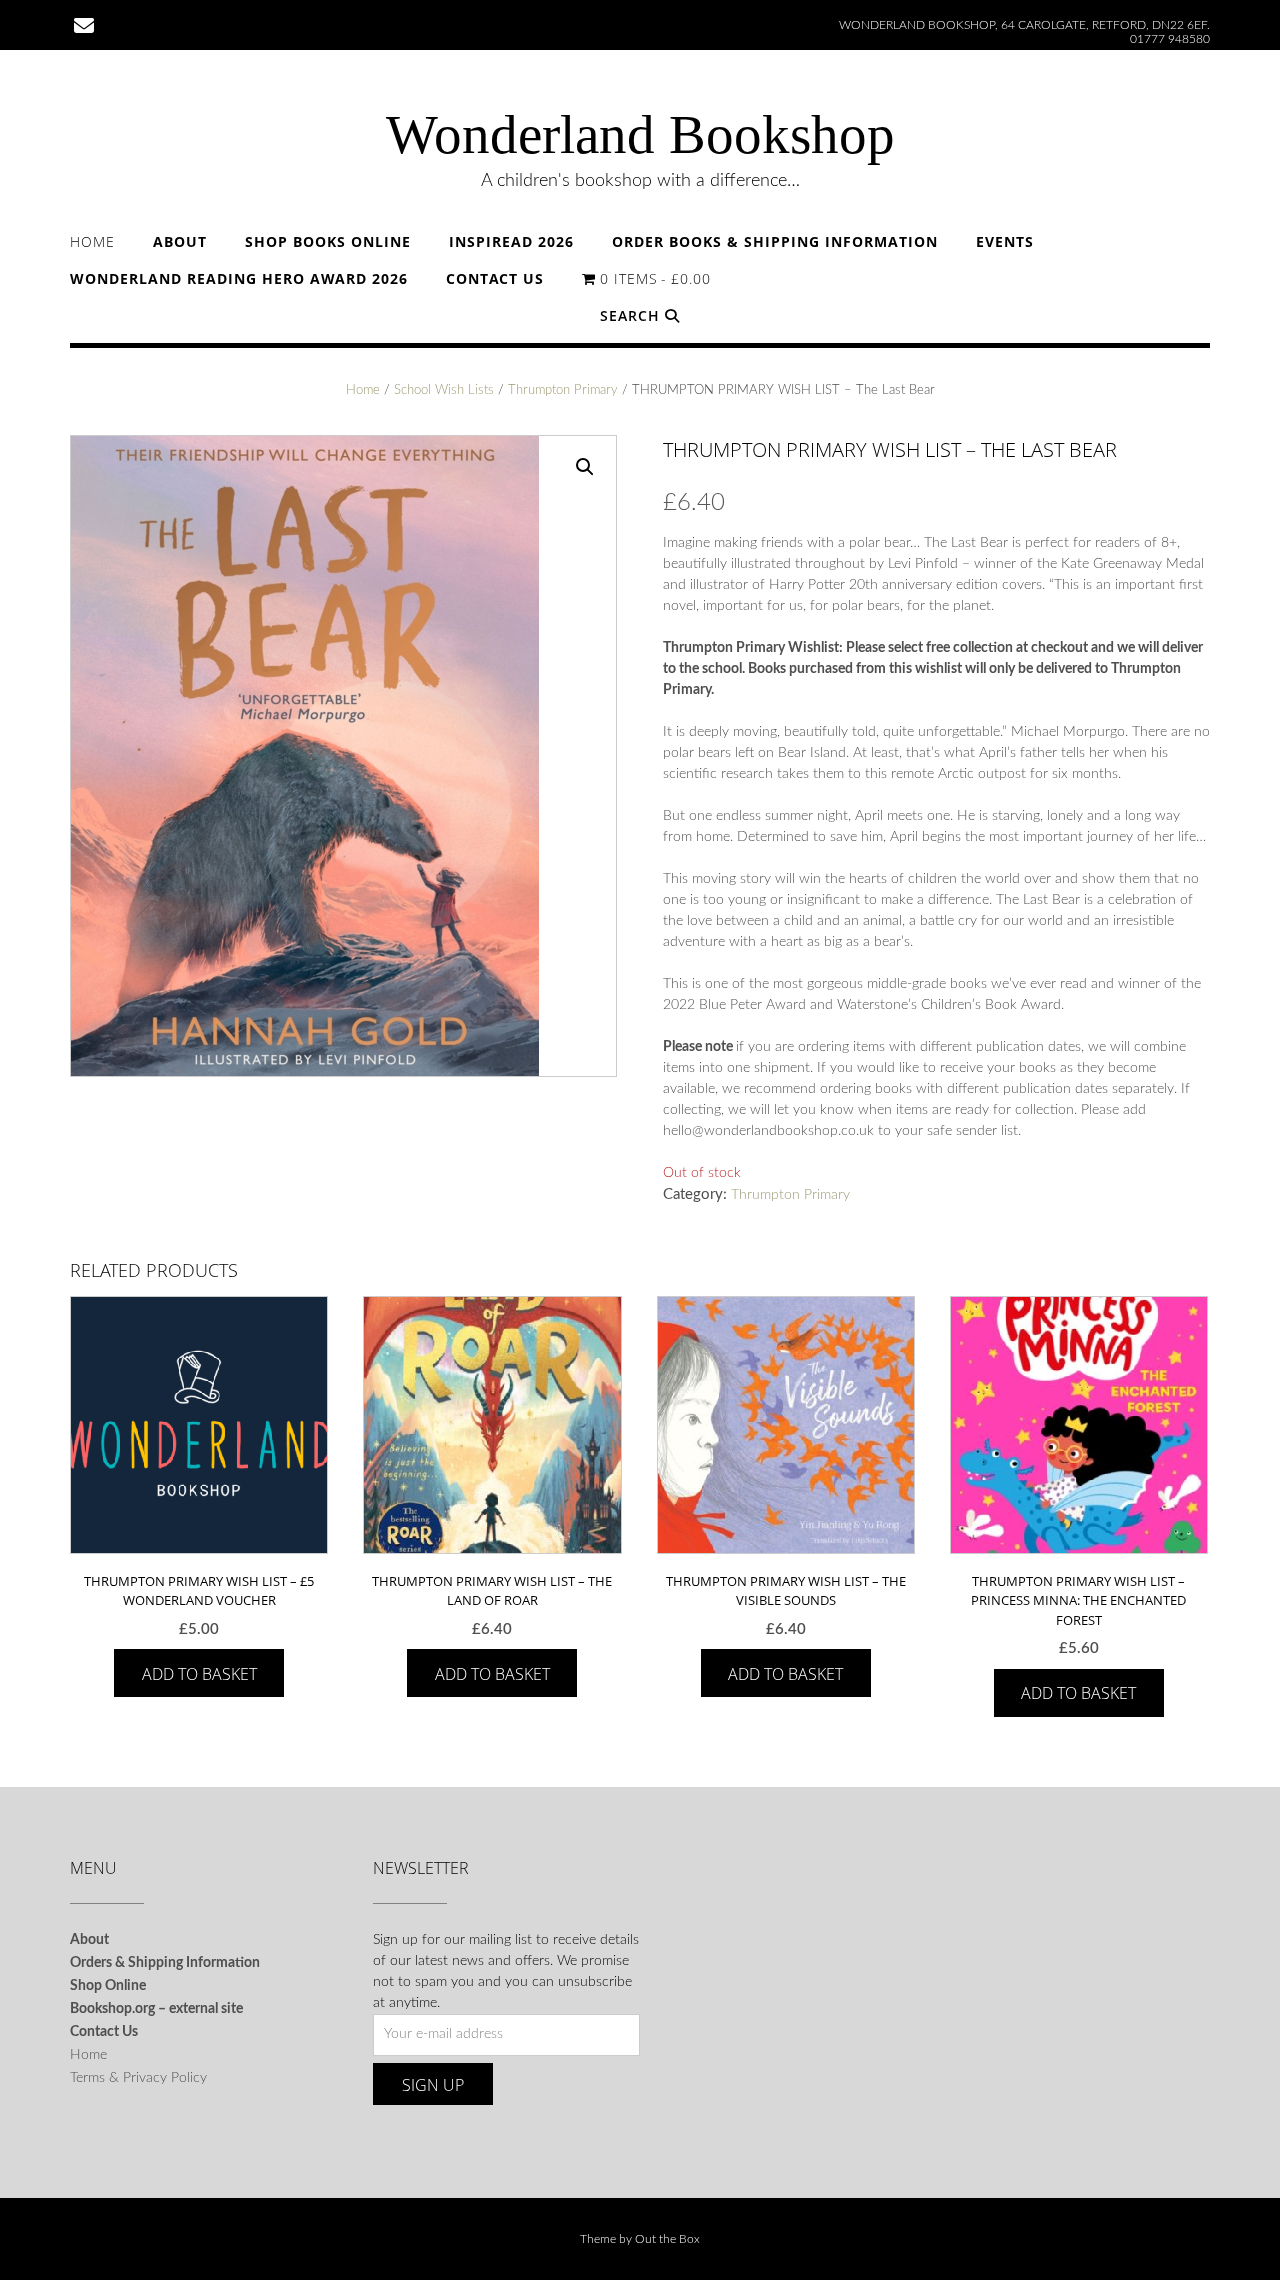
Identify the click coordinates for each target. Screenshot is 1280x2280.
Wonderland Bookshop (640, 134)
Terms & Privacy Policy (138, 2078)
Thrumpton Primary (563, 390)
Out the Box (667, 2239)
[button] (585, 467)
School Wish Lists (444, 390)
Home (92, 241)
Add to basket (199, 1674)
